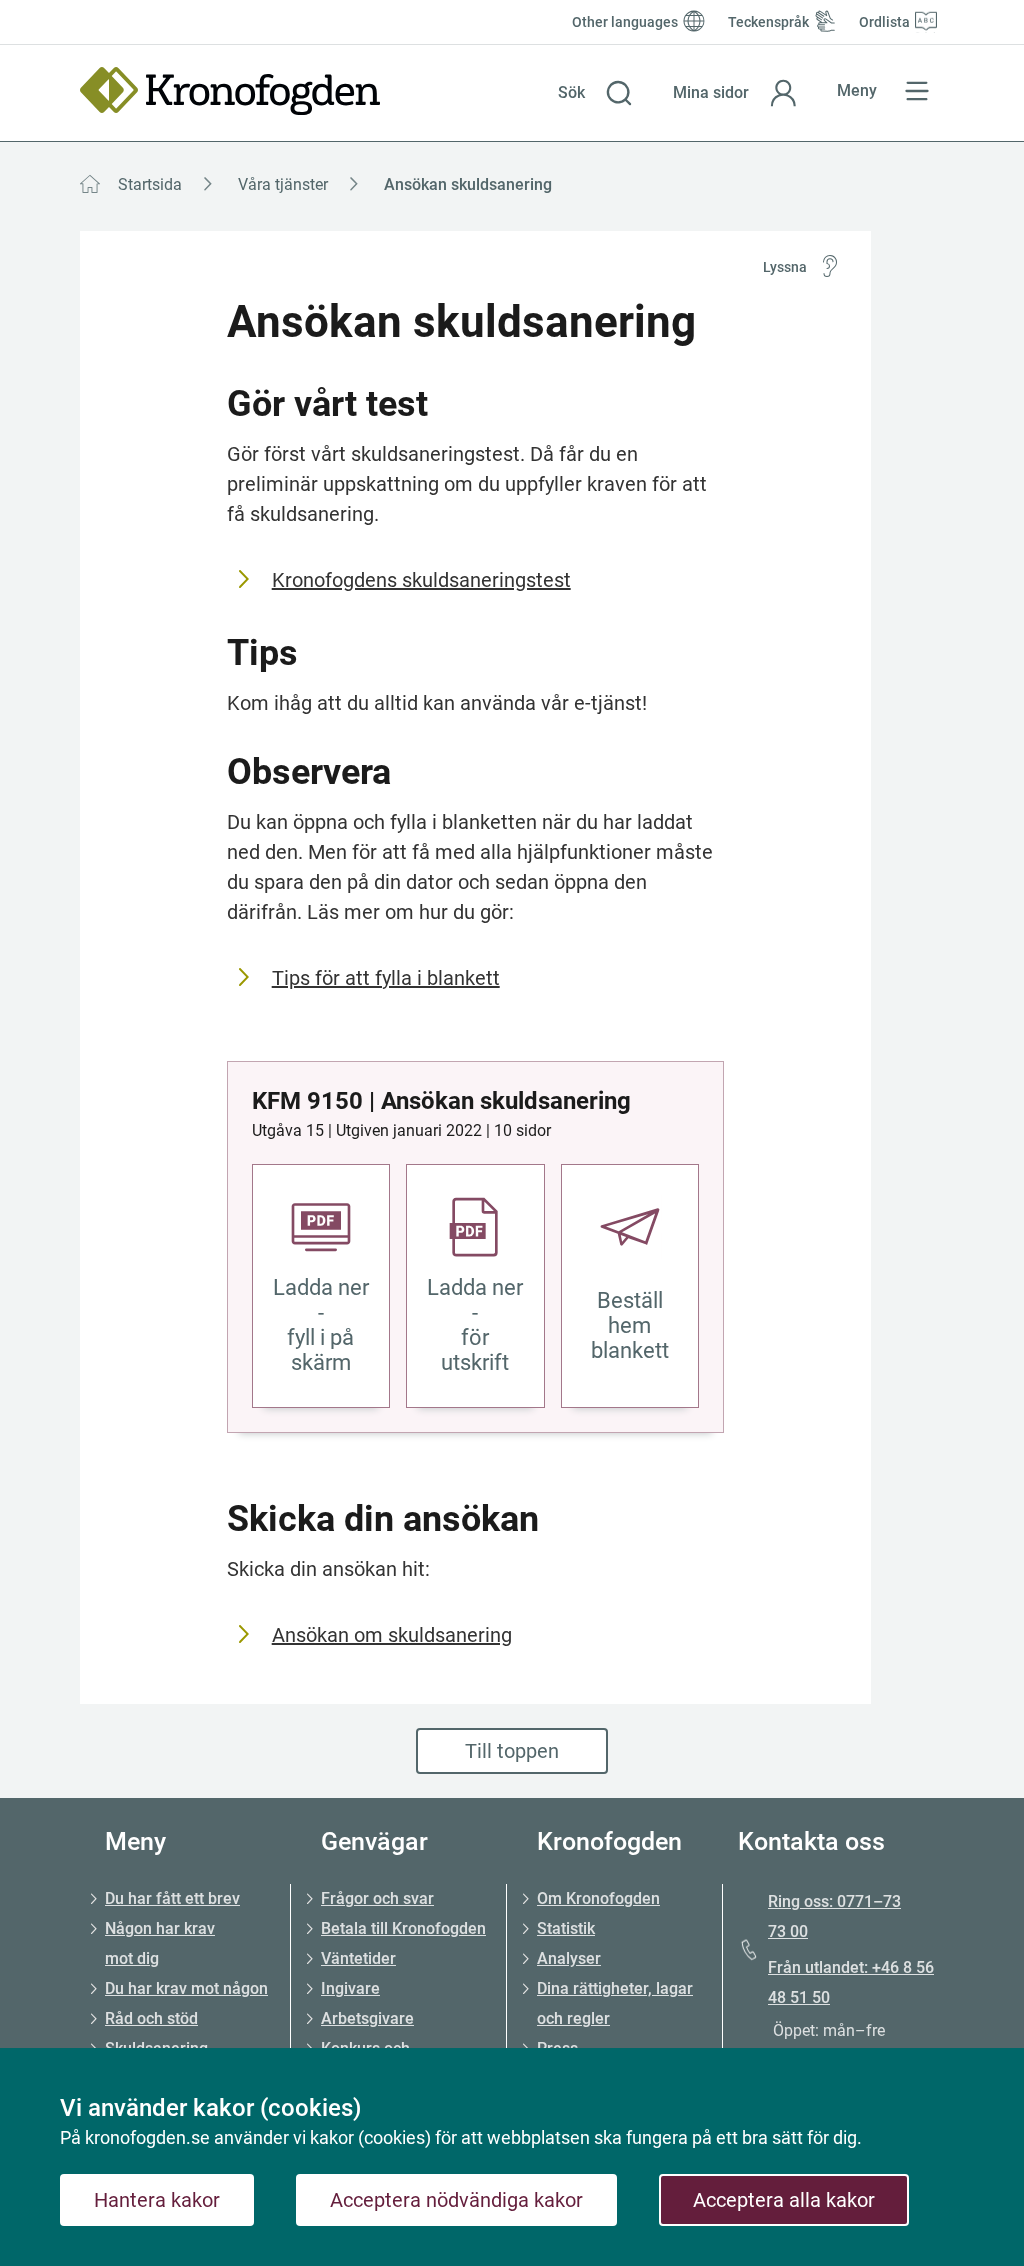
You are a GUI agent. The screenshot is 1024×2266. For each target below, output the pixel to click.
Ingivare (350, 1988)
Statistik (566, 1928)
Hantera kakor (157, 2200)
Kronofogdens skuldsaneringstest (421, 580)
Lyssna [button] (785, 267)
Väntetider (358, 1958)
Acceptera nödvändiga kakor (456, 2200)
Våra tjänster (283, 184)
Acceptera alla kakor (784, 2200)
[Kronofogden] (230, 91)
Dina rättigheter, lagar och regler (615, 2003)
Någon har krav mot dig (160, 1943)
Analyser (569, 1958)
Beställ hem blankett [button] (630, 1325)
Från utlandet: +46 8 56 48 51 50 (851, 1982)
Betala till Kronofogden (403, 1928)
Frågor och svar (377, 1898)
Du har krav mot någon (186, 1988)
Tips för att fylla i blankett (386, 978)
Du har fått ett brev (172, 1898)
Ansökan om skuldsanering (392, 1635)
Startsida (150, 184)
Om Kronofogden (598, 1898)
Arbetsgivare (367, 2018)
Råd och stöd (151, 2018)
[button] (595, 93)
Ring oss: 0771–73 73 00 (834, 1916)
